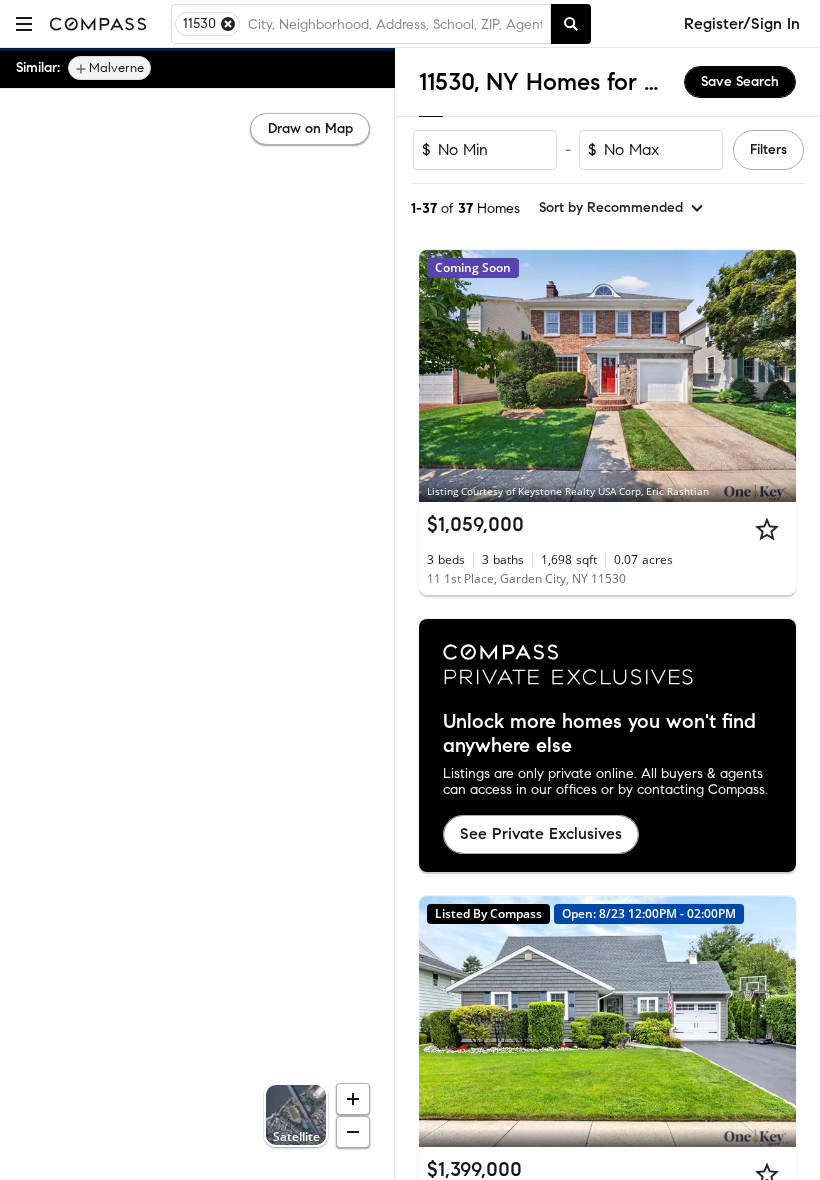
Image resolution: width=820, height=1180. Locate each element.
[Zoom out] (353, 1132)
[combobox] (395, 24)
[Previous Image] (443, 376)
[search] (571, 24)
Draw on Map (310, 128)
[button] (24, 23)
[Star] (767, 529)
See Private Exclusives (541, 833)
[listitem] (109, 68)
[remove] (228, 24)
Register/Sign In (742, 23)
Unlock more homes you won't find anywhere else (599, 734)
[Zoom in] (353, 1099)
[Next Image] (773, 376)
